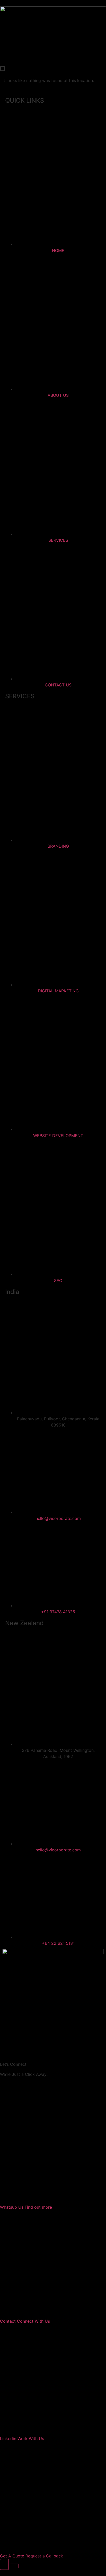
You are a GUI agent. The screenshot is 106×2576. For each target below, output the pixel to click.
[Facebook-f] (9, 2018)
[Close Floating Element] (14, 2566)
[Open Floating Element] (4, 2564)
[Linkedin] (37, 2018)
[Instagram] (23, 2018)
